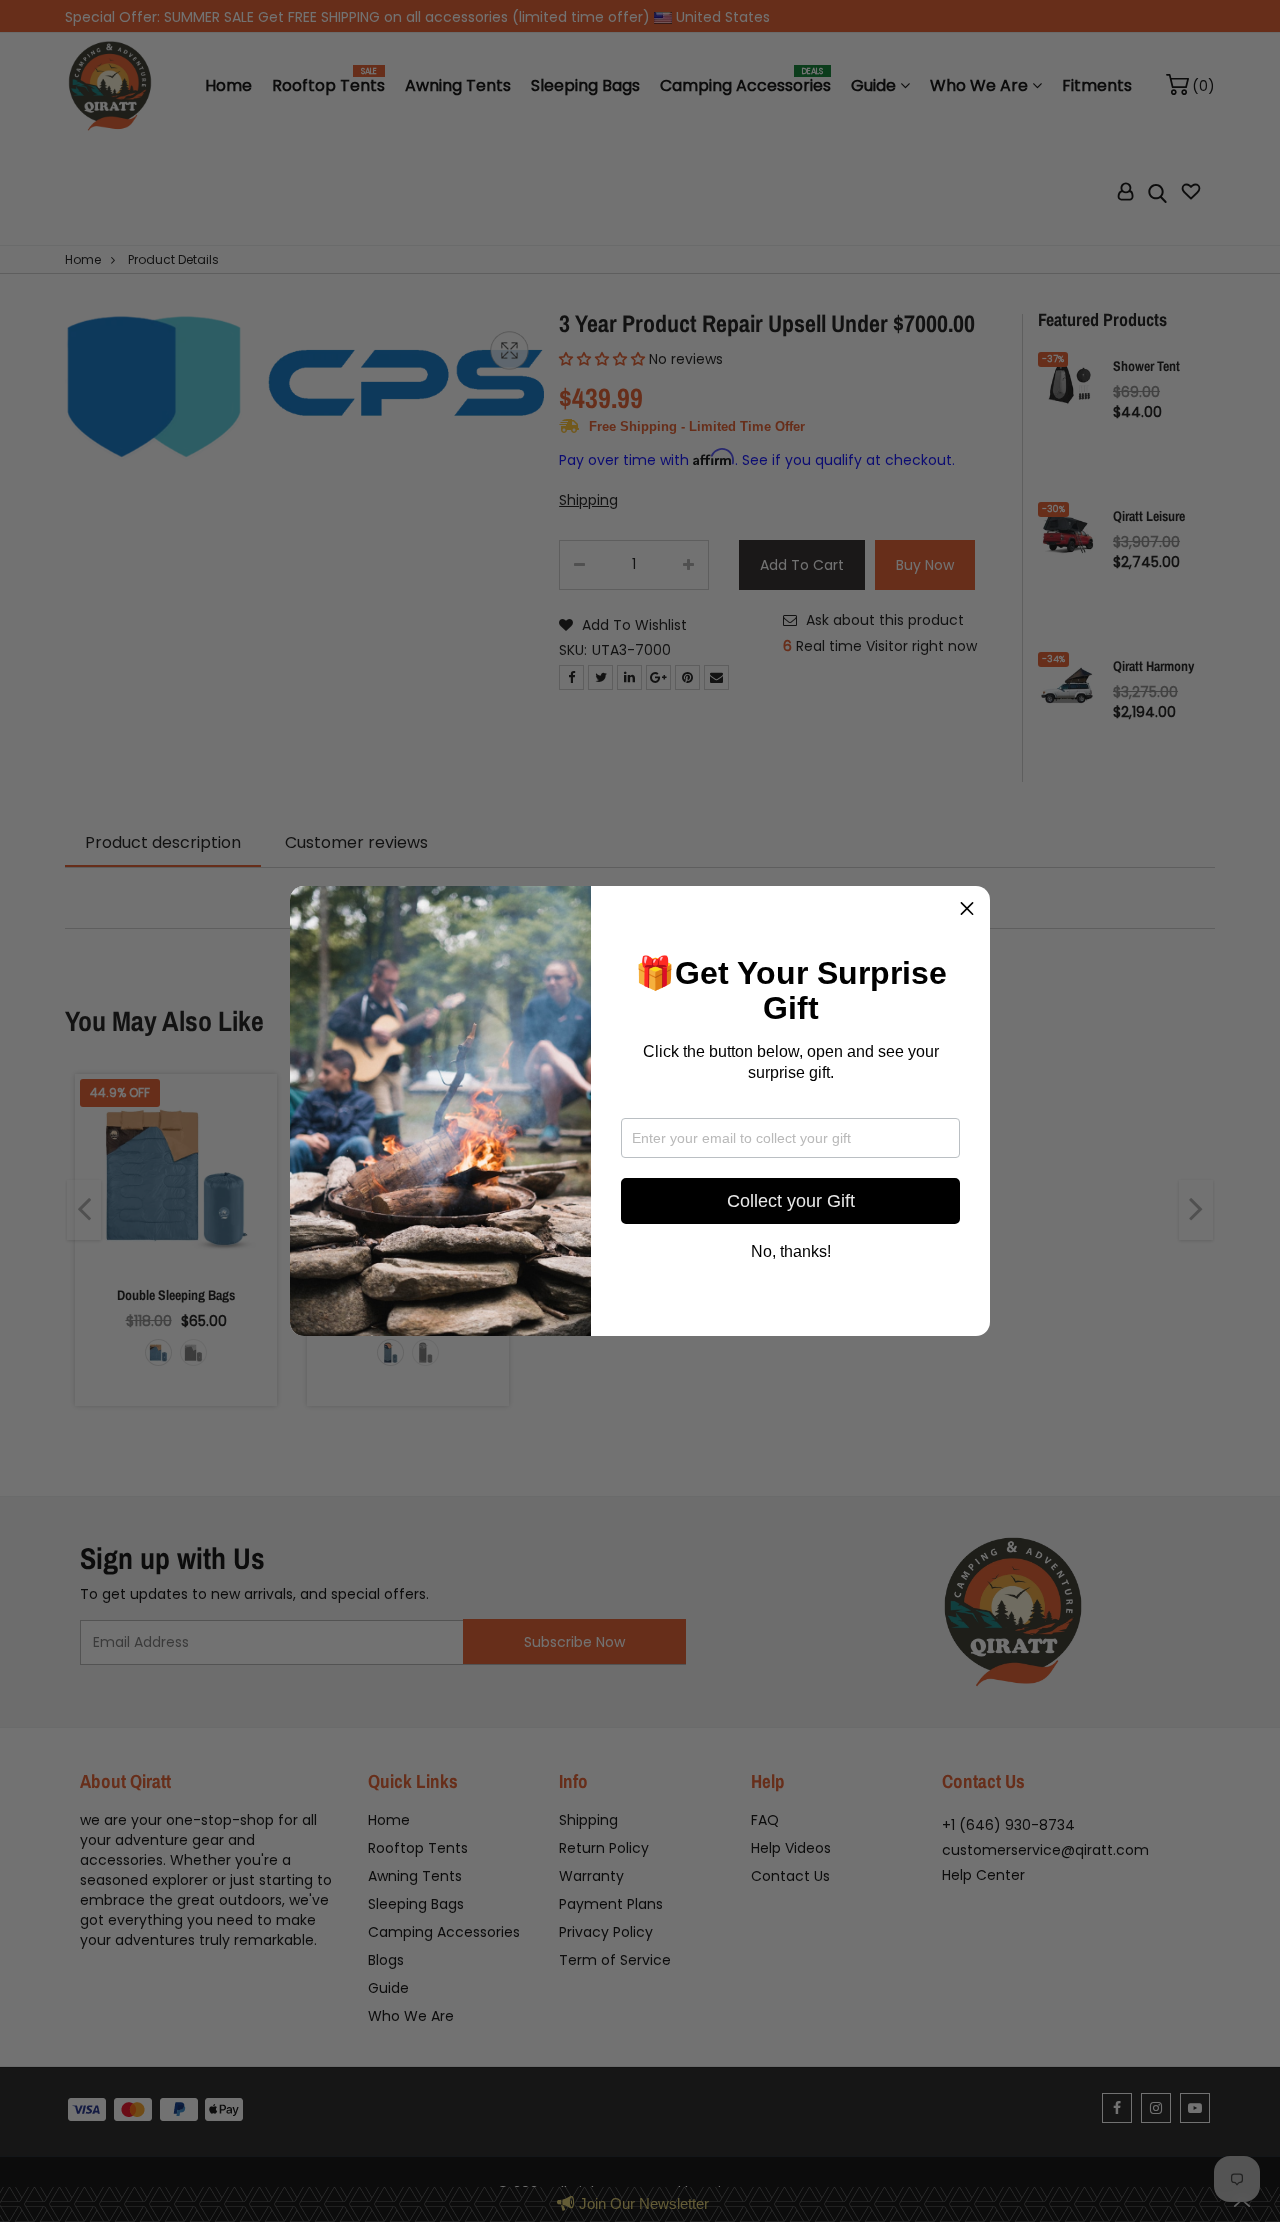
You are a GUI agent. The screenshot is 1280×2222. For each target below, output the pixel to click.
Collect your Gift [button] (791, 1201)
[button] (967, 909)
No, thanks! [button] (791, 1252)
